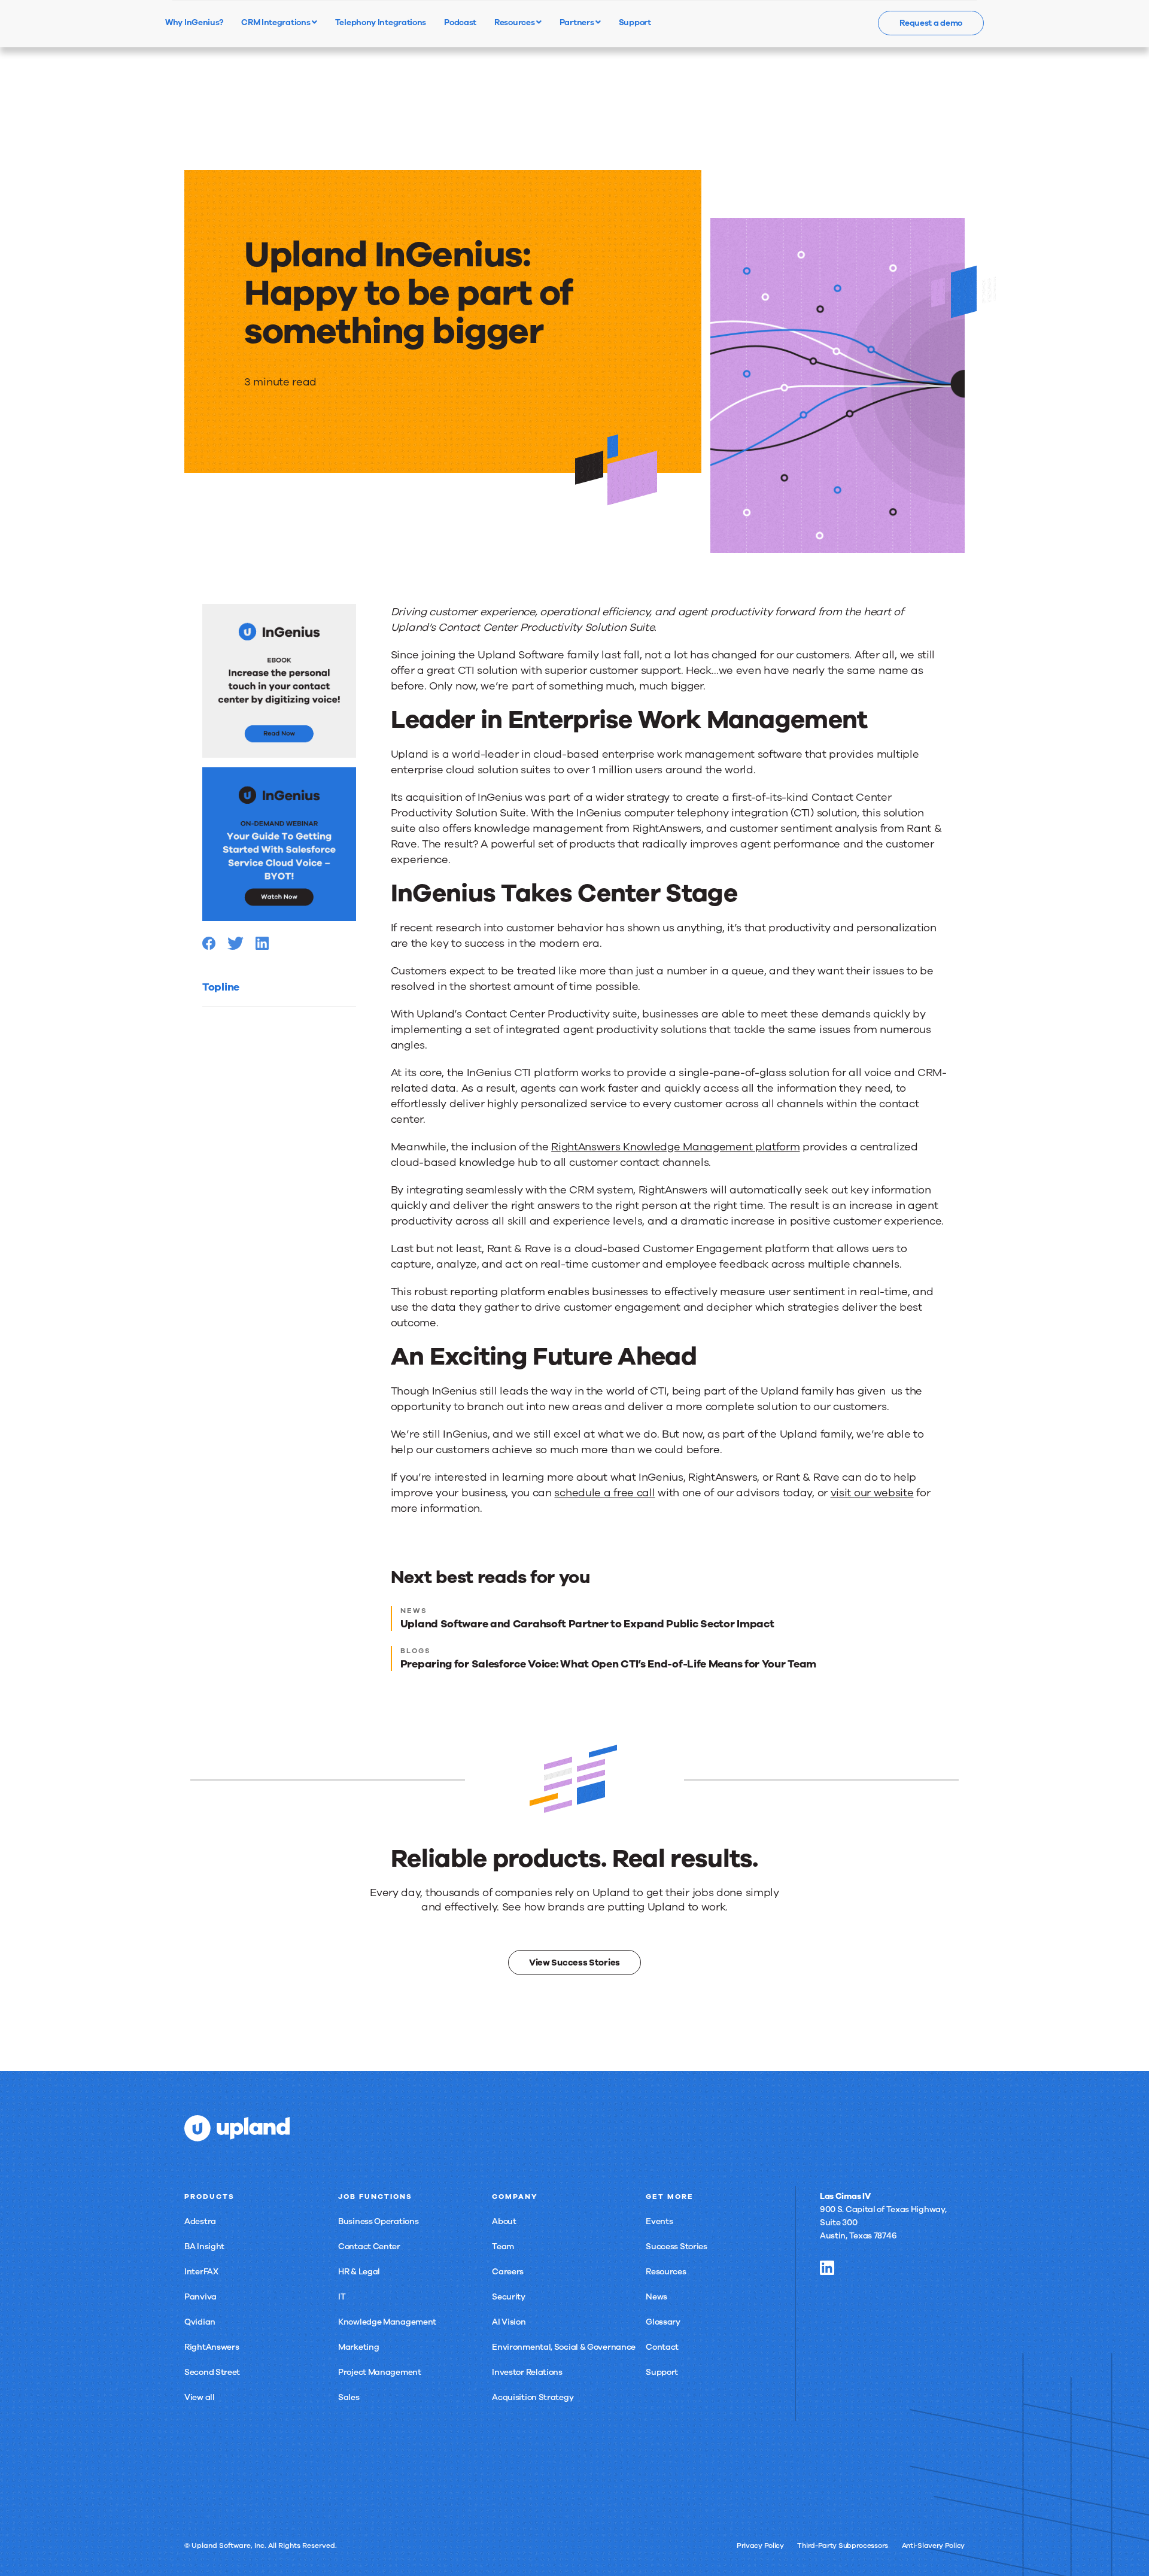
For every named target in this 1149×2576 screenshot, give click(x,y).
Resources (515, 22)
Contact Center (369, 2247)
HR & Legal (359, 2272)
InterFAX (201, 2272)
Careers (508, 2272)
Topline (221, 987)
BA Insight (204, 2247)
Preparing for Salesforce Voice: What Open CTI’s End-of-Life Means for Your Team (608, 1664)
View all (200, 2397)
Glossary (663, 2322)
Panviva (200, 2297)
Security (509, 2297)
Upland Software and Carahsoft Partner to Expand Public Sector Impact (587, 1624)
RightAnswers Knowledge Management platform (675, 1147)
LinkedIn (827, 2268)
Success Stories (677, 2247)
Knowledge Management (387, 2322)
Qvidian (200, 2322)
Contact (662, 2347)
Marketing (358, 2347)
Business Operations (378, 2221)
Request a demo (931, 23)
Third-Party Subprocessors (843, 2545)
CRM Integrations (276, 22)
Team (503, 2247)
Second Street (212, 2372)
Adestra (200, 2221)
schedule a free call (604, 1493)
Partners (577, 22)
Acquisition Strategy (533, 2397)
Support (662, 2372)
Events (659, 2221)
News (656, 2297)
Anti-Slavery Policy (933, 2545)
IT (342, 2297)
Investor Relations (527, 2372)
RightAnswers (212, 2347)
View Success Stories (574, 1963)
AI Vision (509, 2322)
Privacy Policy (760, 2545)
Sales (349, 2397)
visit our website (872, 1493)
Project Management (380, 2372)
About (504, 2221)
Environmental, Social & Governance (564, 2347)
